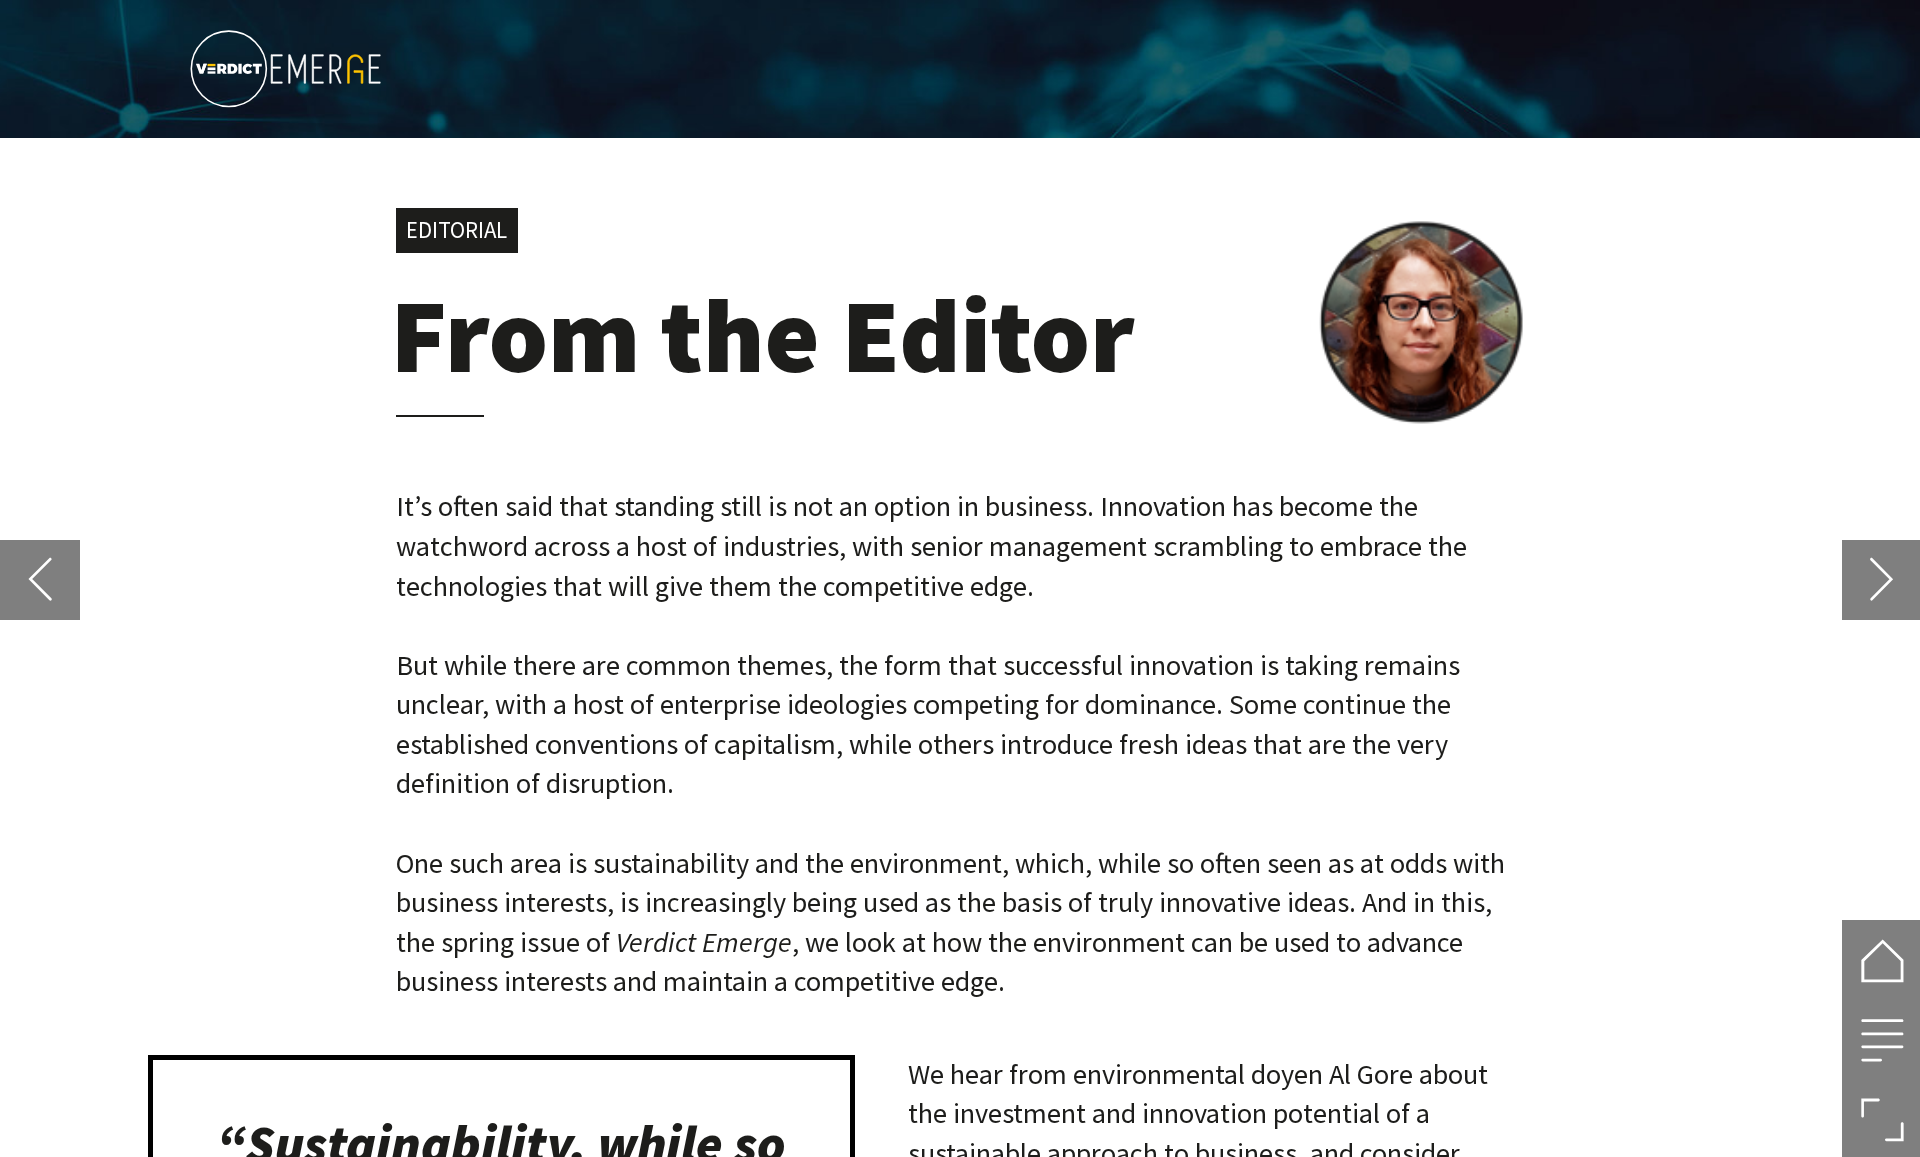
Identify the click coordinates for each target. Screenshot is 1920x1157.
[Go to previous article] (39, 579)
